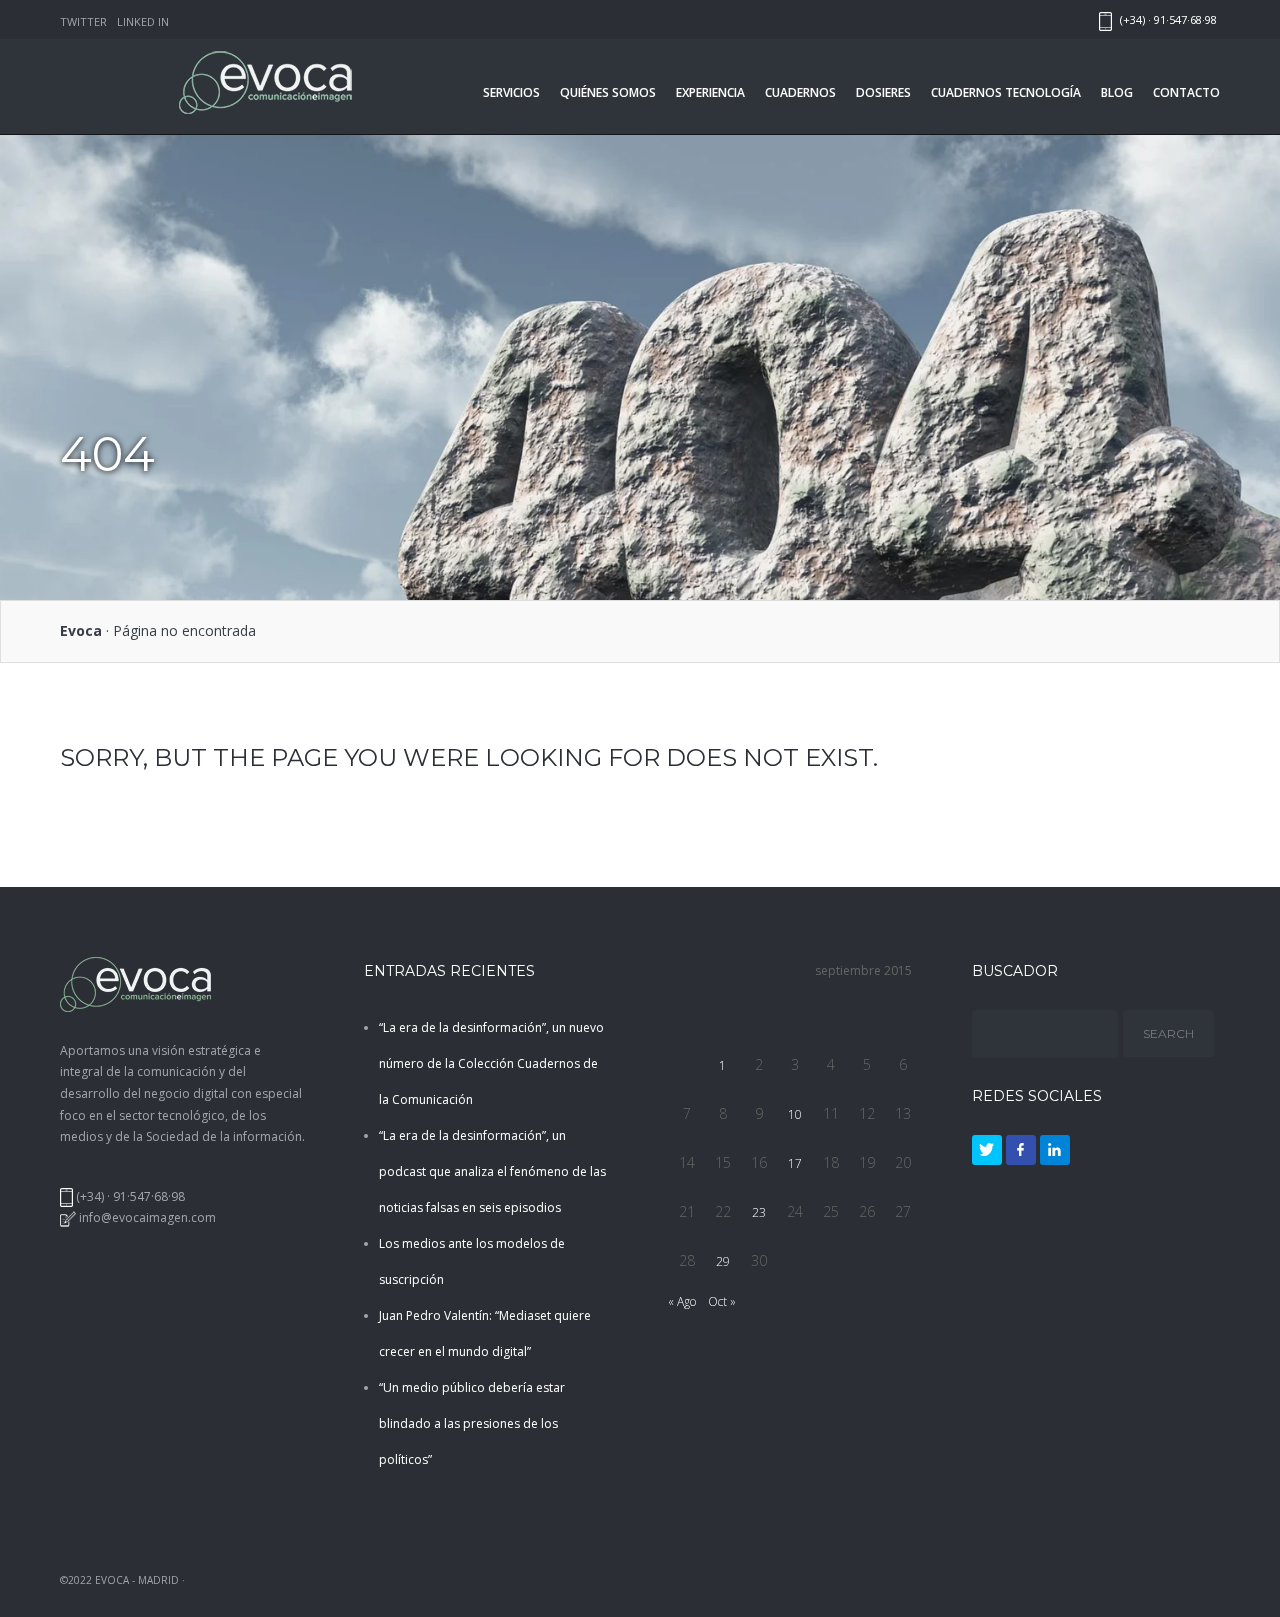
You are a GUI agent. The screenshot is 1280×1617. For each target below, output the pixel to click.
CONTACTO (1186, 92)
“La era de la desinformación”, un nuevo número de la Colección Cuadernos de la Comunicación (491, 1063)
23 (759, 1212)
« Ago (682, 1301)
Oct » (722, 1301)
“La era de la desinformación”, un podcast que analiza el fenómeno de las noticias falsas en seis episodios (492, 1171)
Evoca (81, 630)
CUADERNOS (800, 92)
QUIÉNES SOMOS (608, 92)
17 (795, 1163)
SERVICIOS (511, 92)
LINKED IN (143, 21)
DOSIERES (883, 92)
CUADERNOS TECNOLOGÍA (1006, 92)
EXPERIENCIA (710, 92)
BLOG (1117, 92)
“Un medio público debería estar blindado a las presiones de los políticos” (472, 1423)
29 (723, 1261)
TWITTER (83, 21)
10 (795, 1114)
